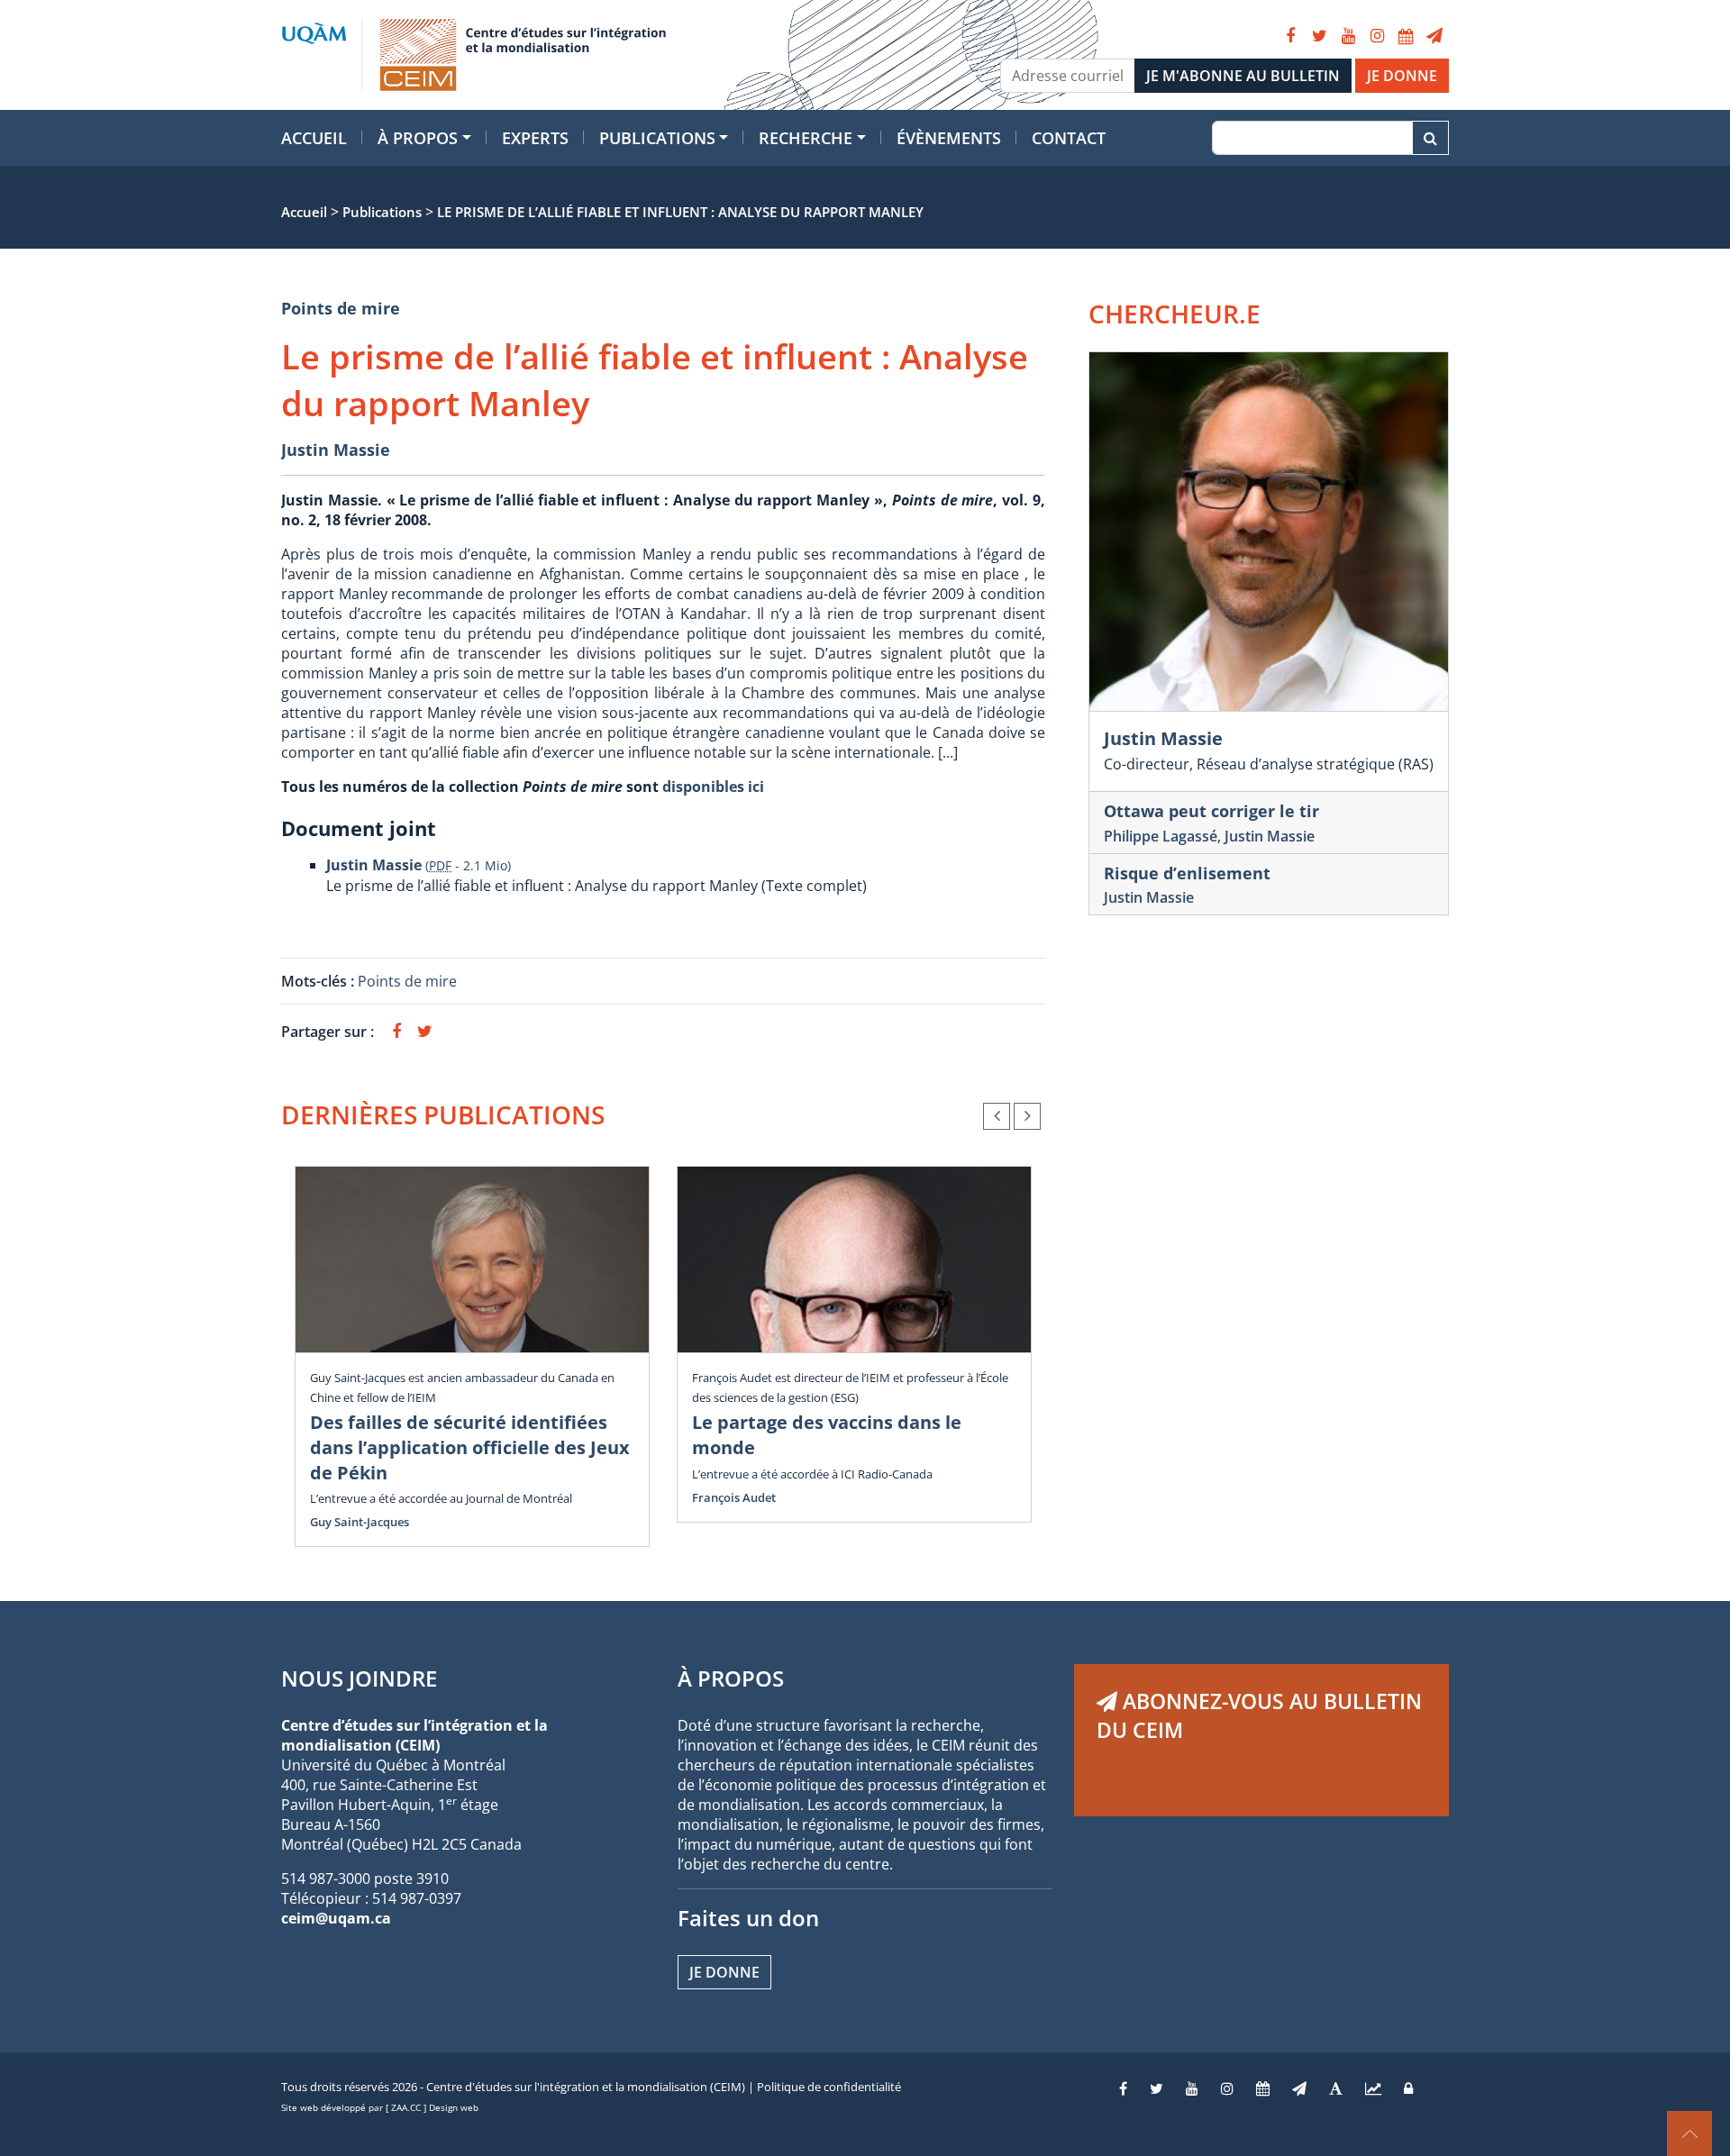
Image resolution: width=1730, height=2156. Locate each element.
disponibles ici (713, 787)
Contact (1069, 138)
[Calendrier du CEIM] (1406, 36)
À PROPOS (731, 1678)
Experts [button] (535, 138)
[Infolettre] (1434, 36)
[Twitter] (1319, 36)
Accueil (314, 138)
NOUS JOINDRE (359, 1678)
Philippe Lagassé (1161, 836)
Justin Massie (336, 450)
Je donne (724, 1972)
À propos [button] (418, 138)
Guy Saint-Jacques (360, 1522)
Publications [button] (657, 138)
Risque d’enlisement (1187, 873)
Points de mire (341, 308)
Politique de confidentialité (829, 2087)
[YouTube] (1348, 36)
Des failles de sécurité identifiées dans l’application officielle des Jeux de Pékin (470, 1447)
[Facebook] (1290, 36)
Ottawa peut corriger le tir (1211, 811)
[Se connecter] (1408, 2088)
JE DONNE (1402, 76)
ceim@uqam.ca (336, 1918)
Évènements (949, 138)
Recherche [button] (806, 138)
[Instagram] (1377, 36)
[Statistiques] (1373, 2088)
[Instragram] (1227, 2088)
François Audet (734, 1497)
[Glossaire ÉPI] (1336, 2088)
